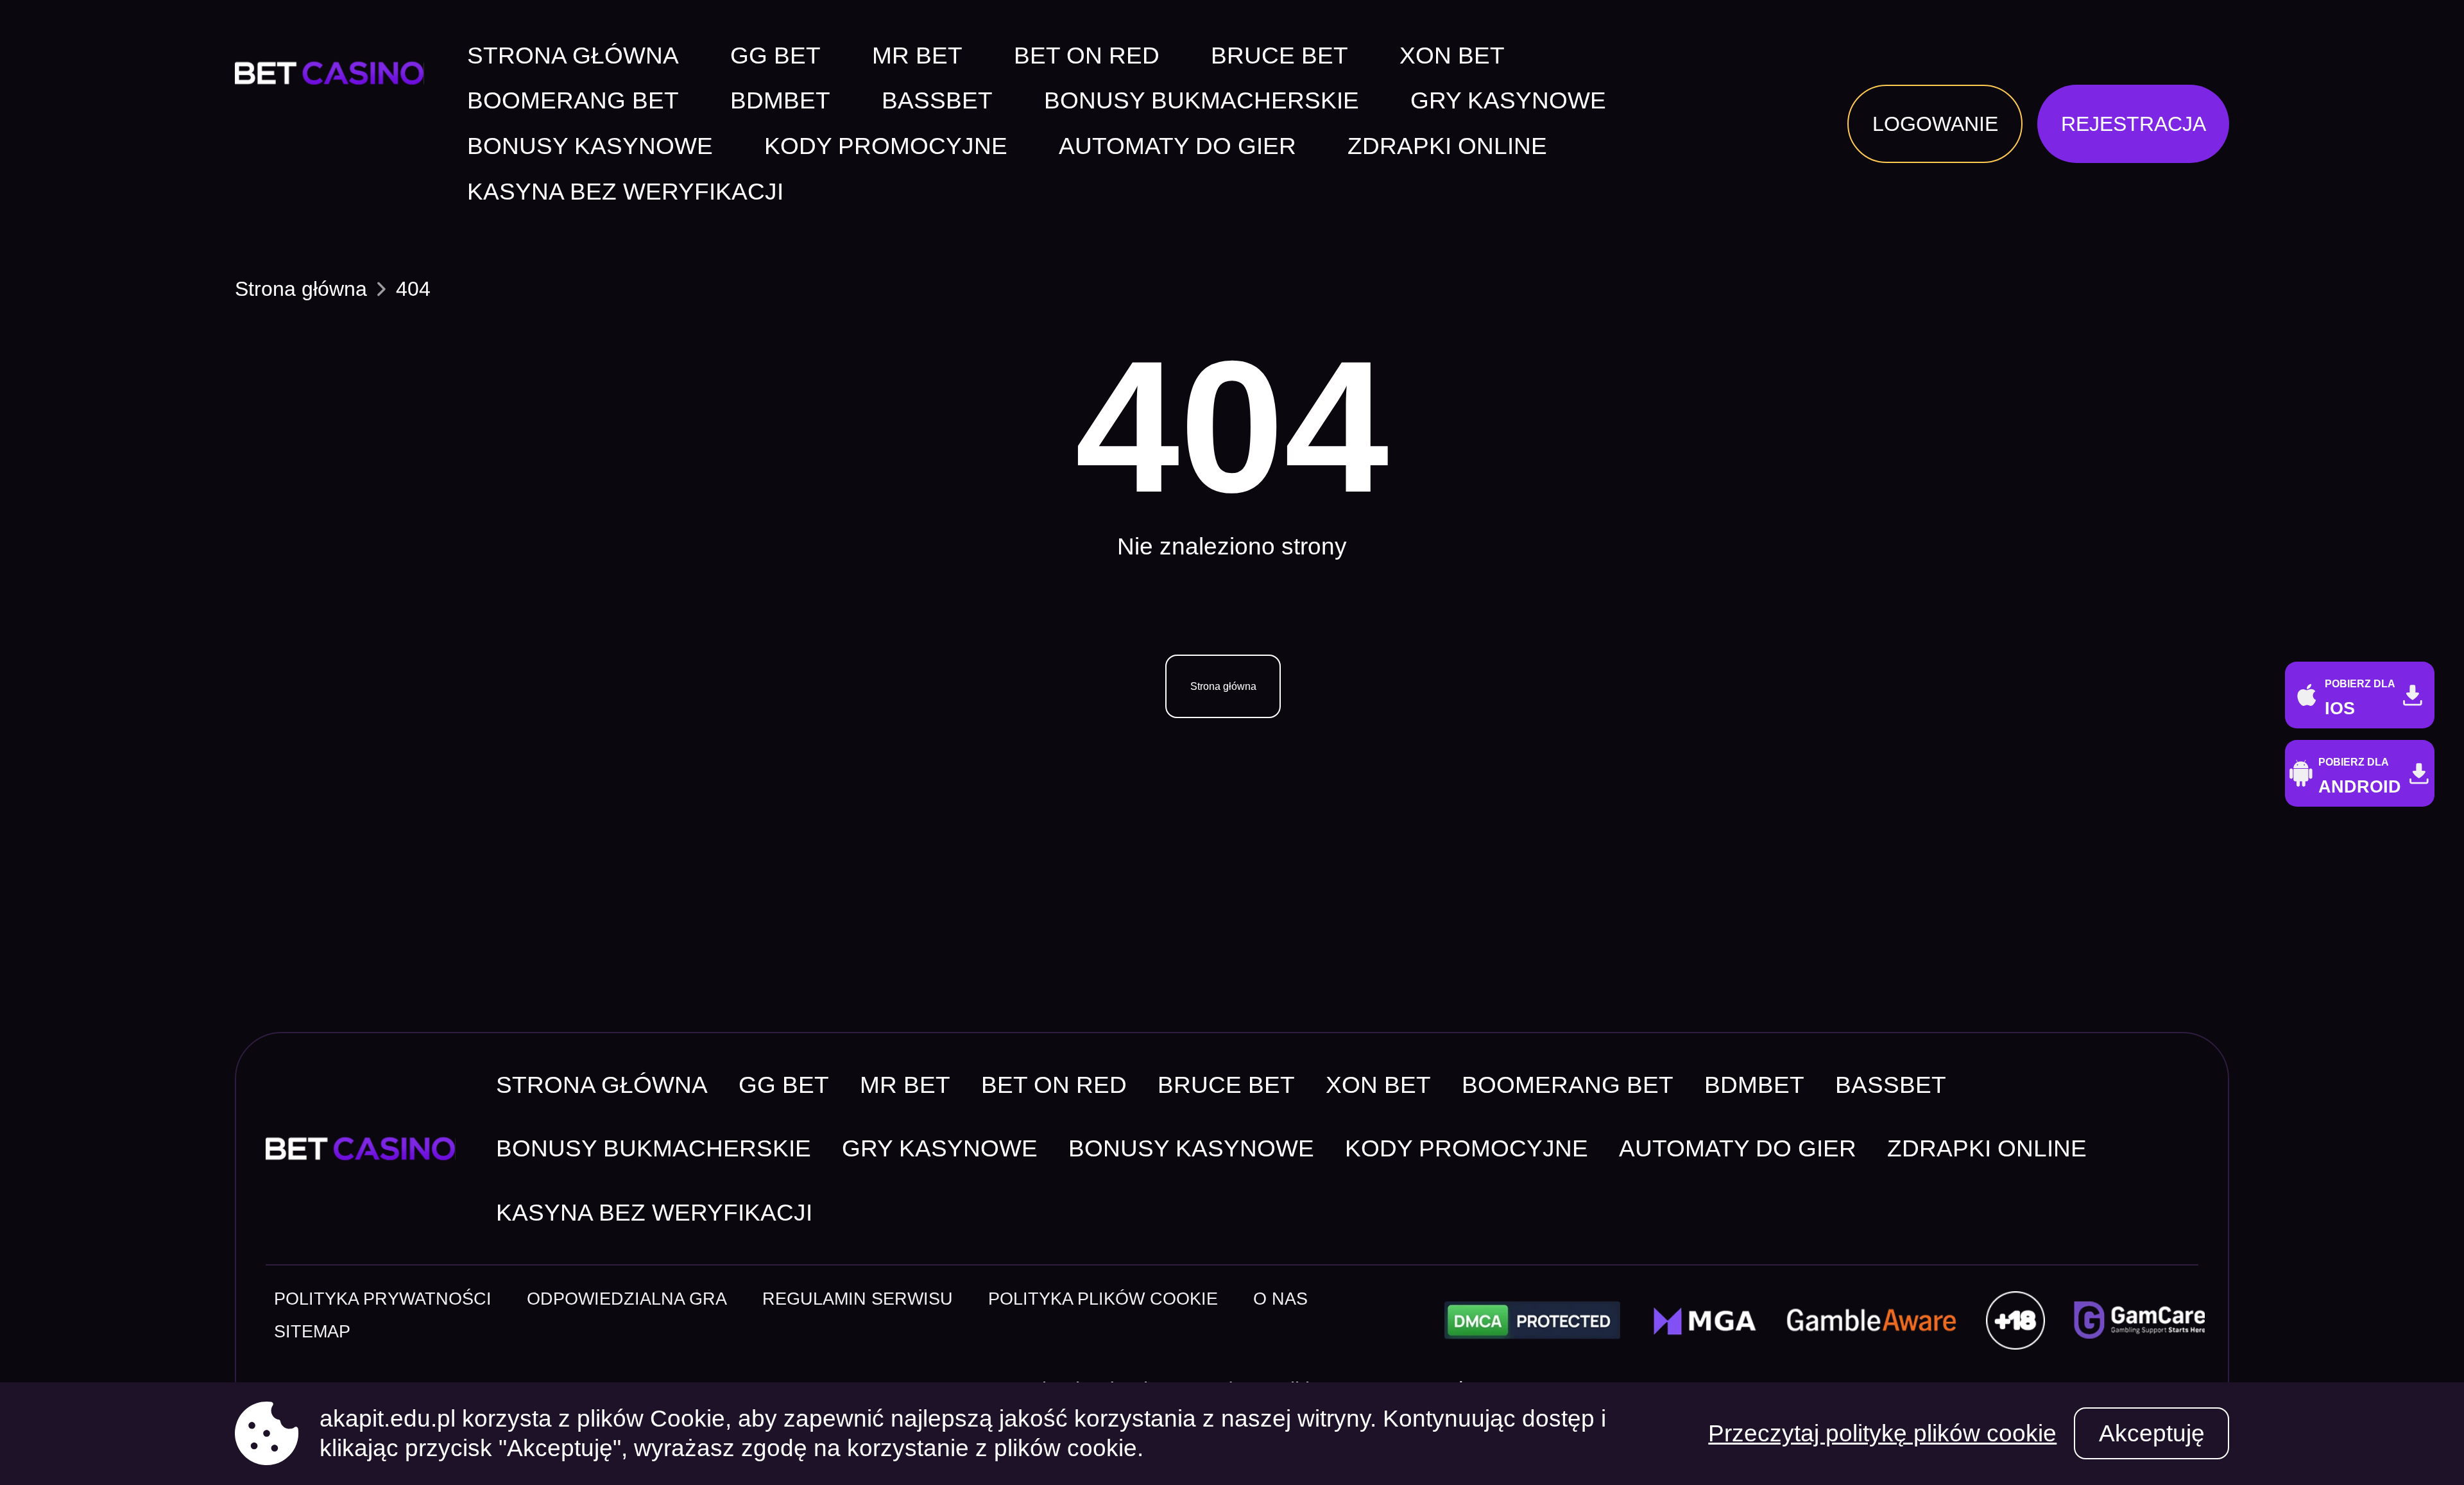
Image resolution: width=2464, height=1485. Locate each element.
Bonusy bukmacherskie (1202, 101)
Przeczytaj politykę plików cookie (1882, 1433)
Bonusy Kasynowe (590, 147)
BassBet (937, 101)
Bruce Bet (1279, 56)
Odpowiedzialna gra (627, 1299)
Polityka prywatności (383, 1299)
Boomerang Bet (573, 101)
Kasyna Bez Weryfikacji (625, 192)
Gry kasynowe (1508, 101)
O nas (1280, 1299)
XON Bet (1452, 56)
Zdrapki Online (1447, 147)
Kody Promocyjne (886, 147)
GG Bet (775, 56)
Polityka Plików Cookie (1103, 1299)
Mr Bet (917, 56)
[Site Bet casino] (337, 73)
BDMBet (780, 101)
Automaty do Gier (1177, 147)
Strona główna (573, 56)
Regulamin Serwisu (858, 1299)
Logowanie (1935, 124)
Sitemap (312, 1331)
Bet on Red (1087, 56)
